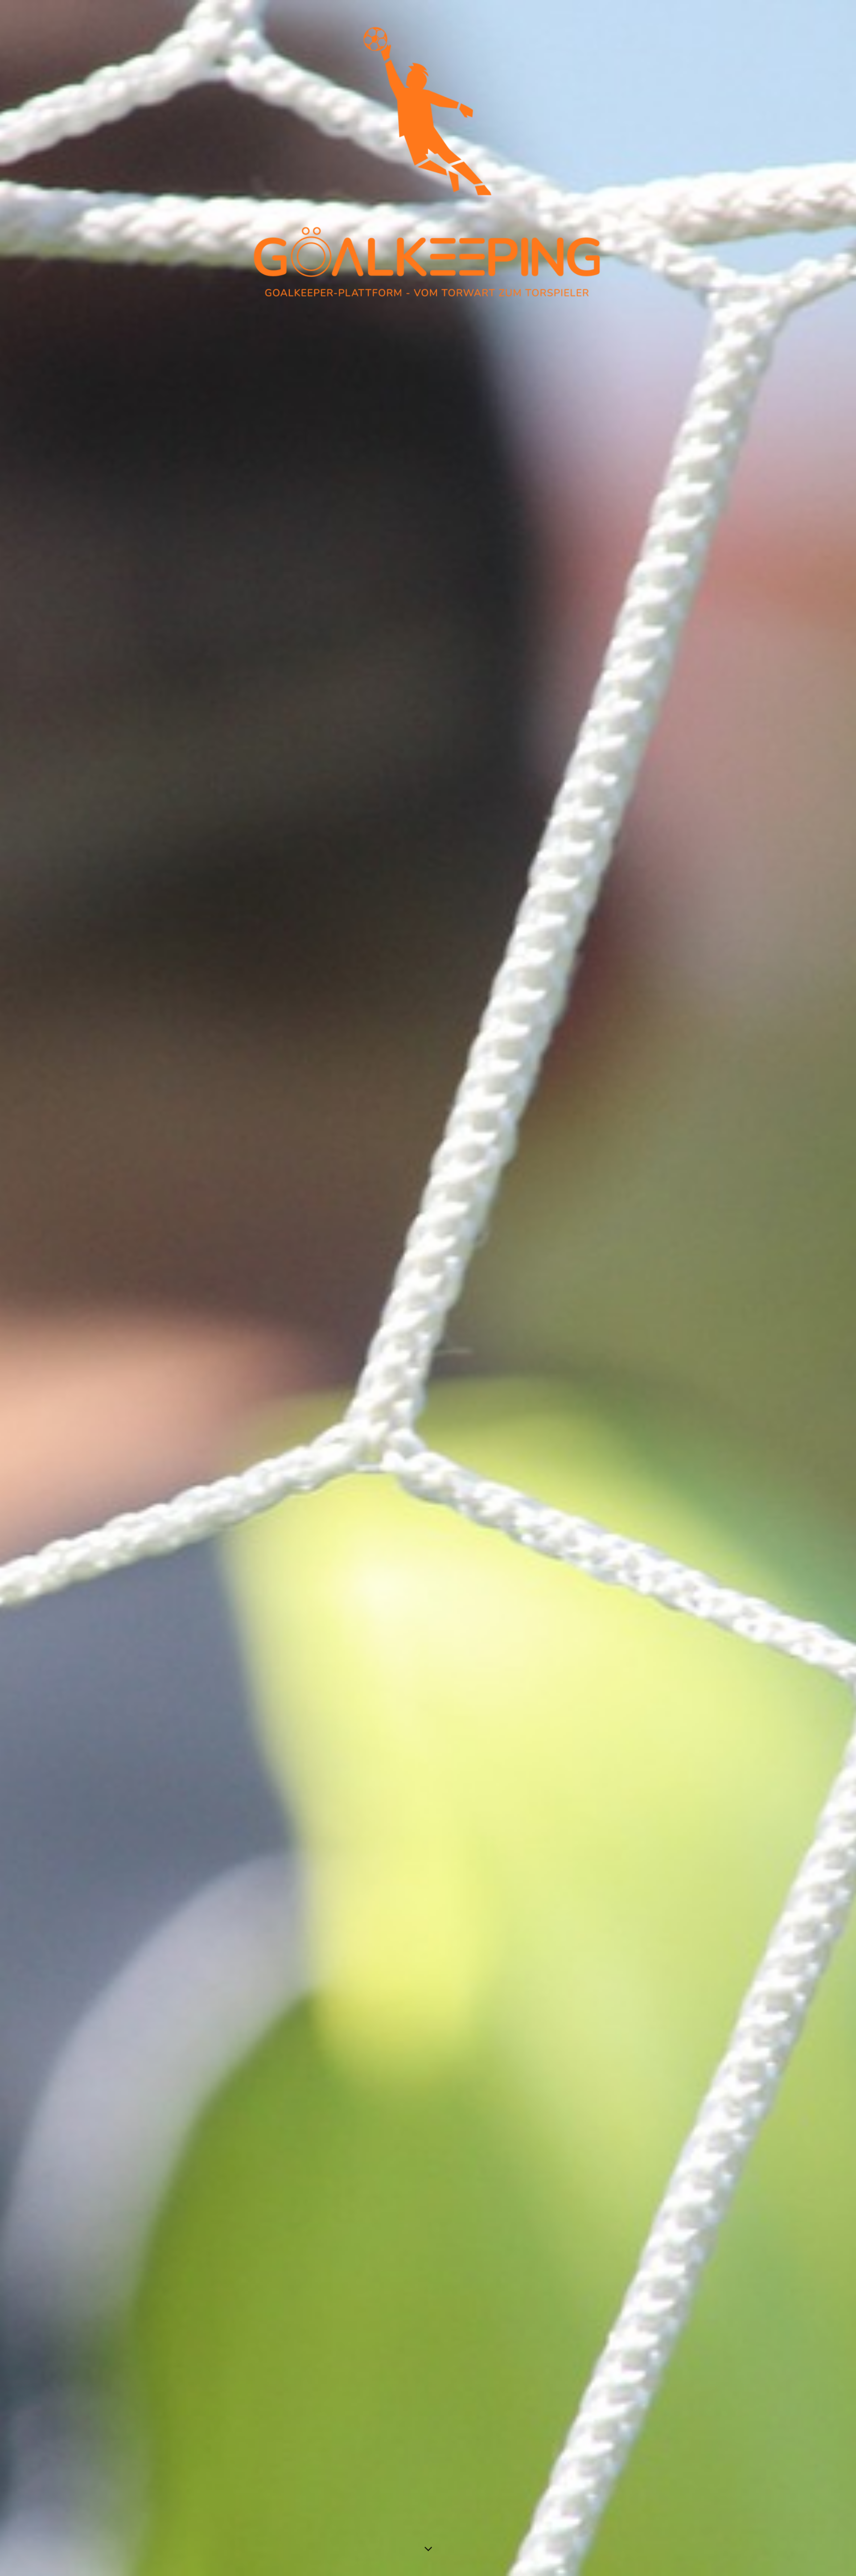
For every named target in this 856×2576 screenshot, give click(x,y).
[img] (428, 1288)
